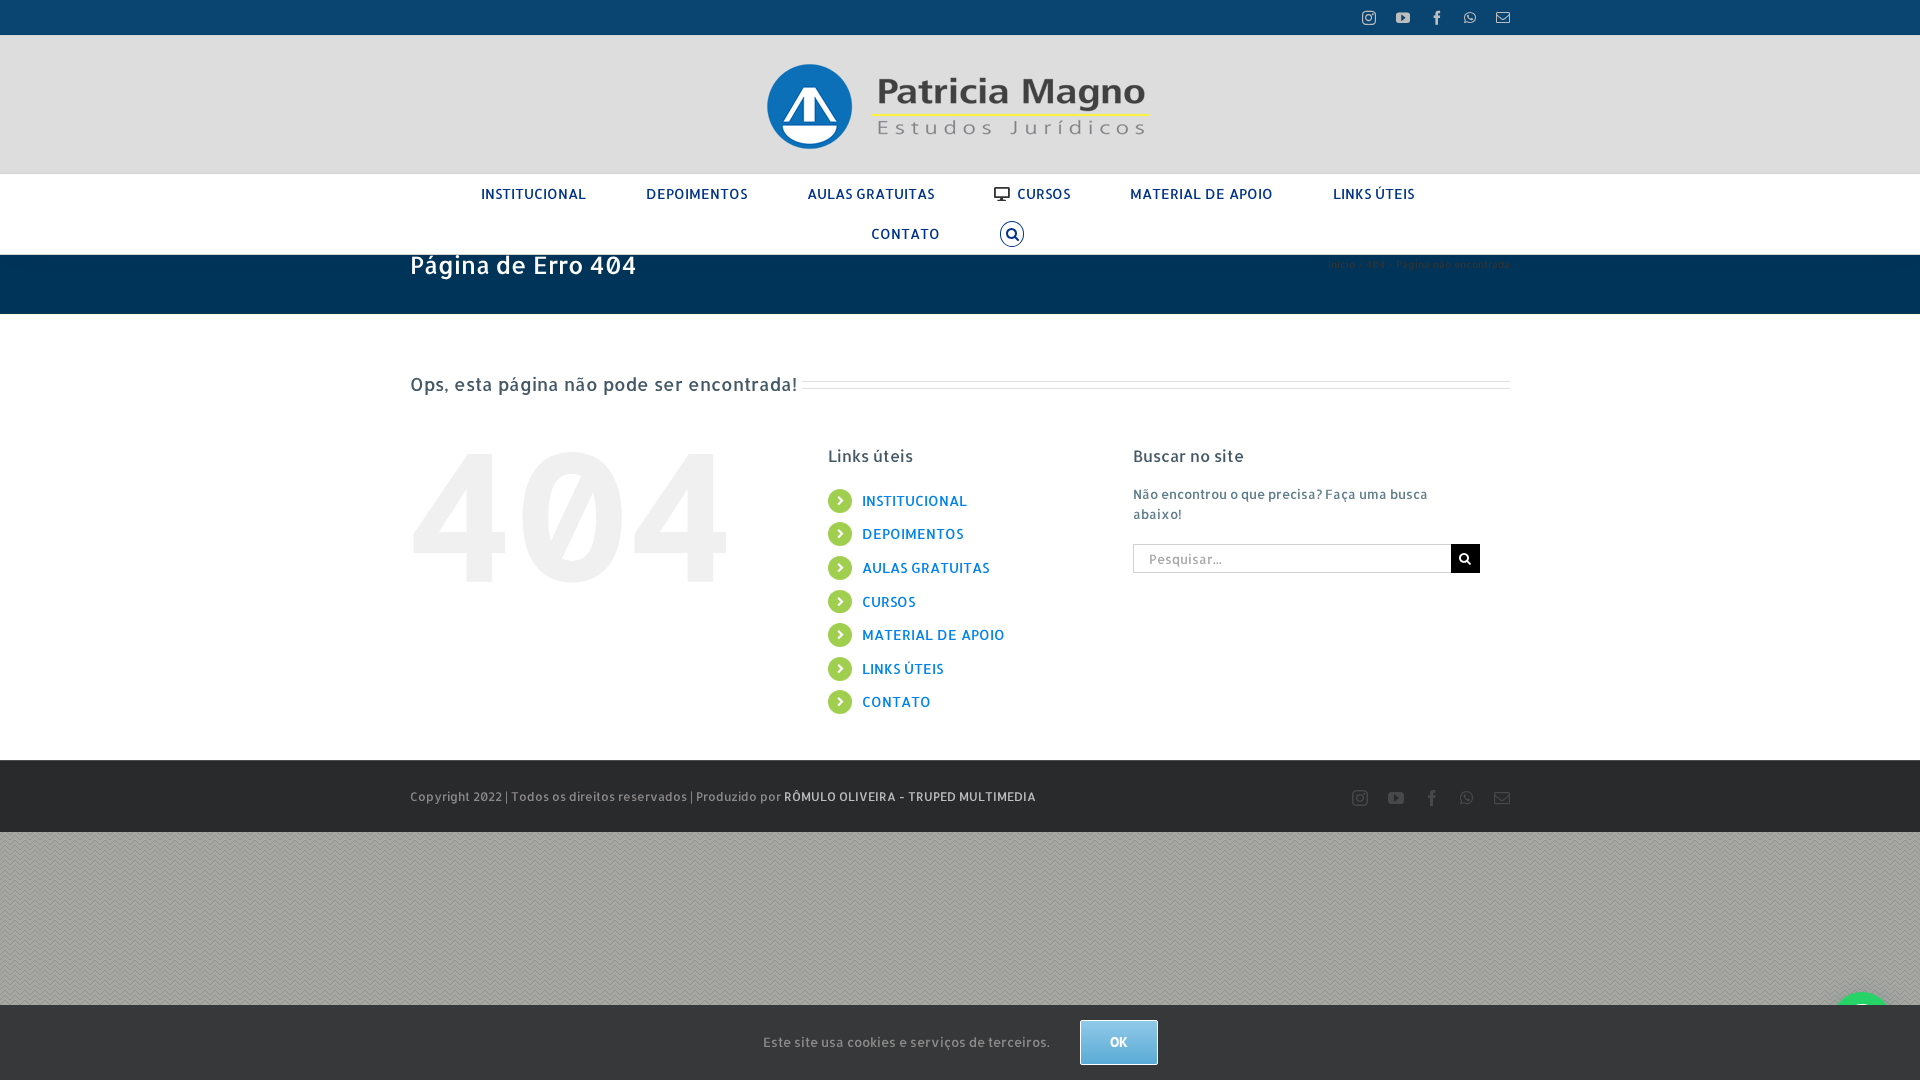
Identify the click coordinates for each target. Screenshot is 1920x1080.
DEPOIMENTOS (912, 533)
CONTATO (896, 701)
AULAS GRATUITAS (925, 567)
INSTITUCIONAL (914, 500)
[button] (1012, 234)
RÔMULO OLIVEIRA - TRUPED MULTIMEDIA (910, 796)
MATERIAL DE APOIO (933, 634)
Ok (1119, 1042)
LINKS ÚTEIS (902, 668)
